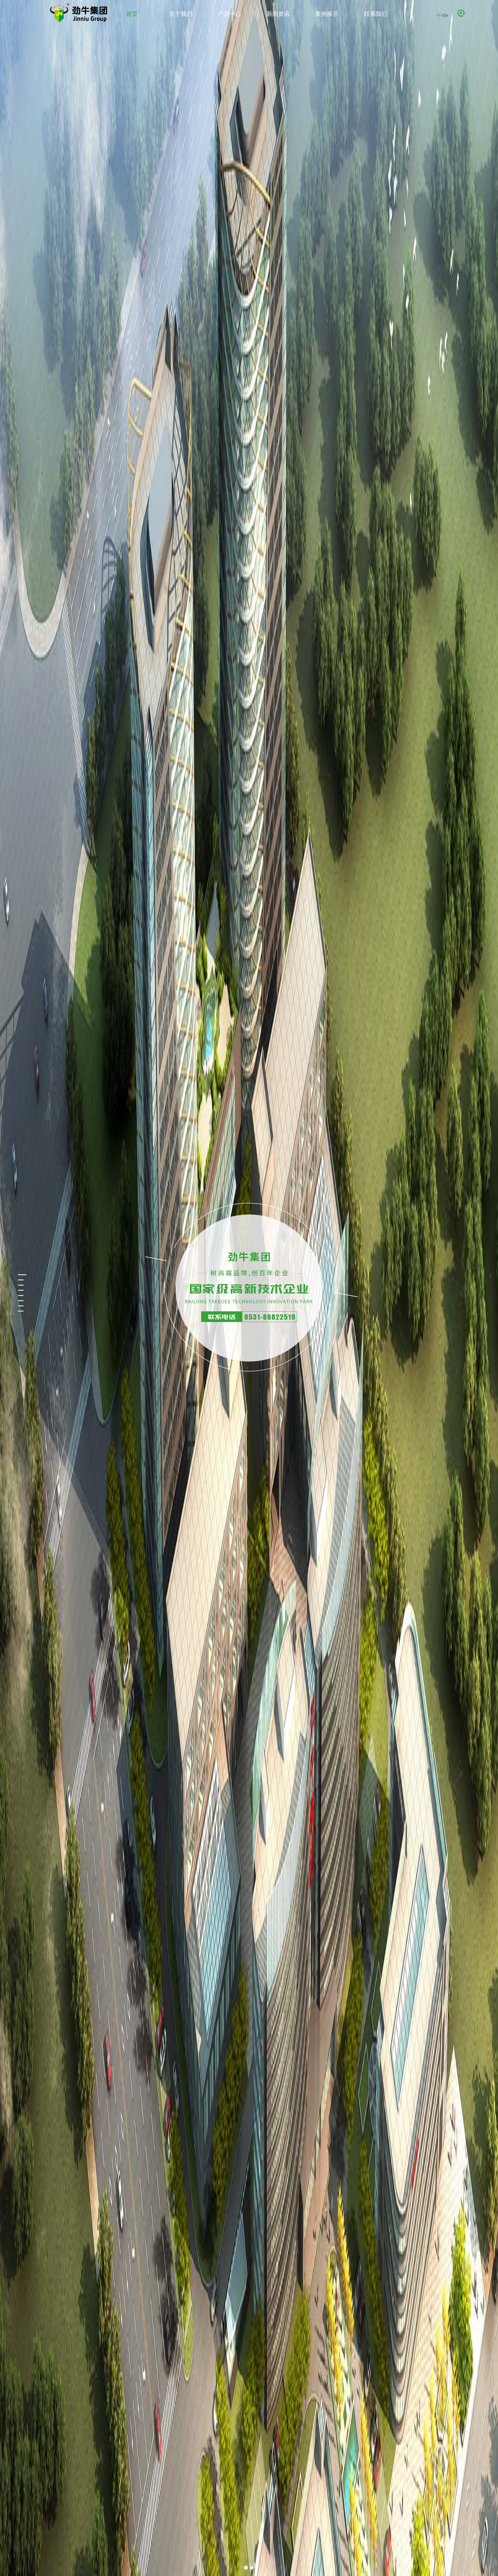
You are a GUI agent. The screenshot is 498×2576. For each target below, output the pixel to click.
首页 (132, 14)
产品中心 (229, 14)
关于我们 (181, 14)
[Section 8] (14, 1306)
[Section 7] (14, 1301)
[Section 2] (14, 1275)
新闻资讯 (278, 14)
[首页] (79, 13)
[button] (246, 2568)
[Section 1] (14, 1270)
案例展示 (327, 14)
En (446, 15)
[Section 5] (14, 1291)
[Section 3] (14, 1280)
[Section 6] (14, 1296)
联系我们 (376, 14)
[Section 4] (14, 1286)
